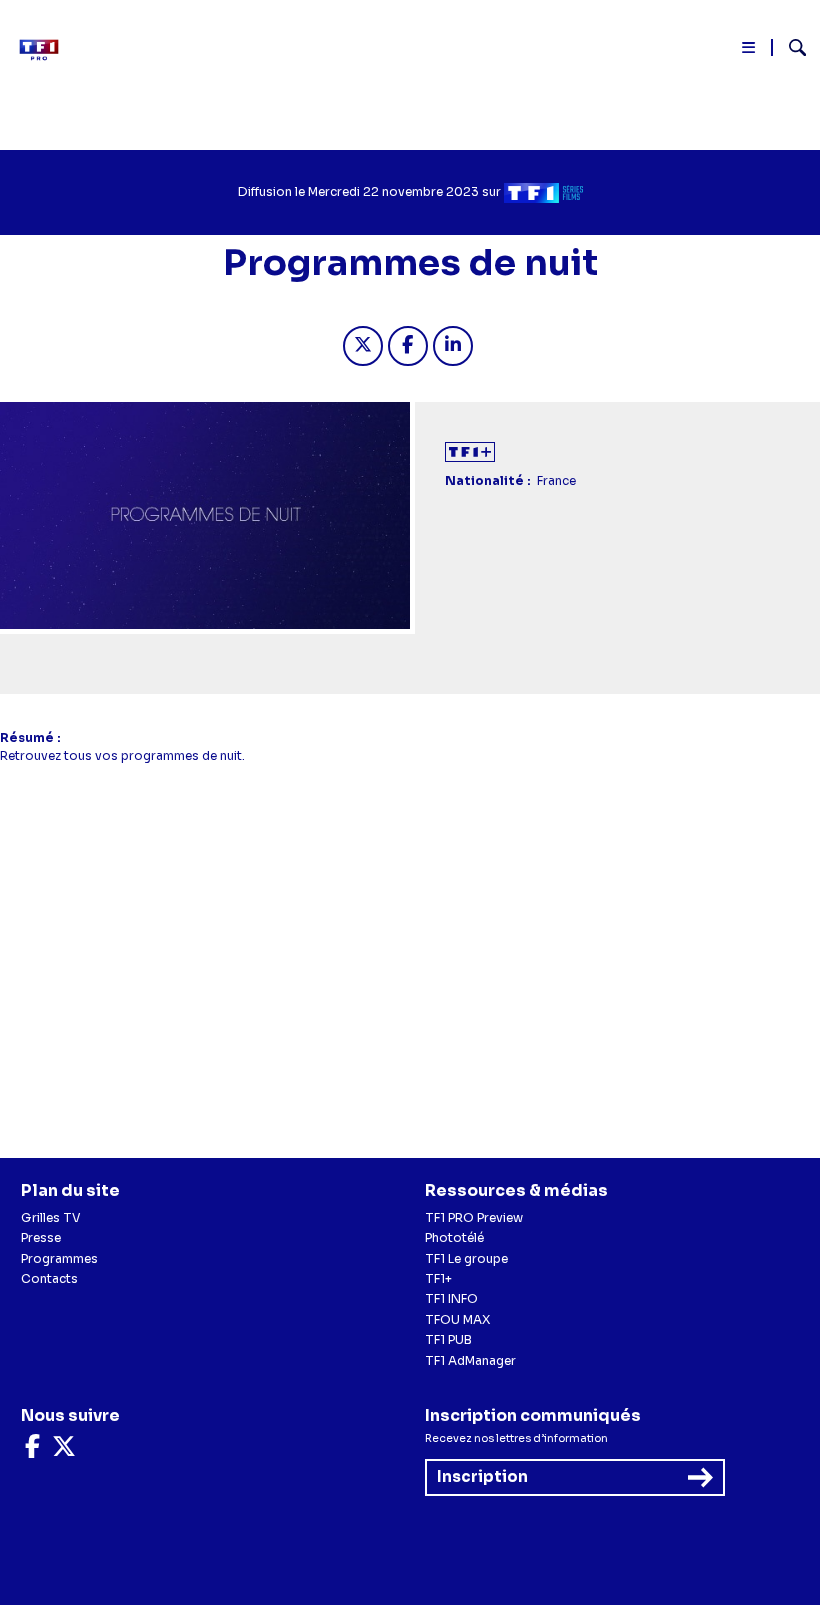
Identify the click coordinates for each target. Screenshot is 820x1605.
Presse (41, 1237)
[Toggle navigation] (749, 51)
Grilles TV (51, 1217)
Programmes (59, 1258)
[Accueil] (45, 50)
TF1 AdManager (470, 1360)
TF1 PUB (448, 1339)
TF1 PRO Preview (474, 1217)
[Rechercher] (789, 50)
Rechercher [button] (789, 47)
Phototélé (454, 1237)
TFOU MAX (457, 1319)
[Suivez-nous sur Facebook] (32, 1450)
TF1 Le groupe (466, 1258)
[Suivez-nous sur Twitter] (64, 1450)
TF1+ (438, 1278)
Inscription (482, 1476)
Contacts (49, 1278)
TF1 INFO (451, 1298)
